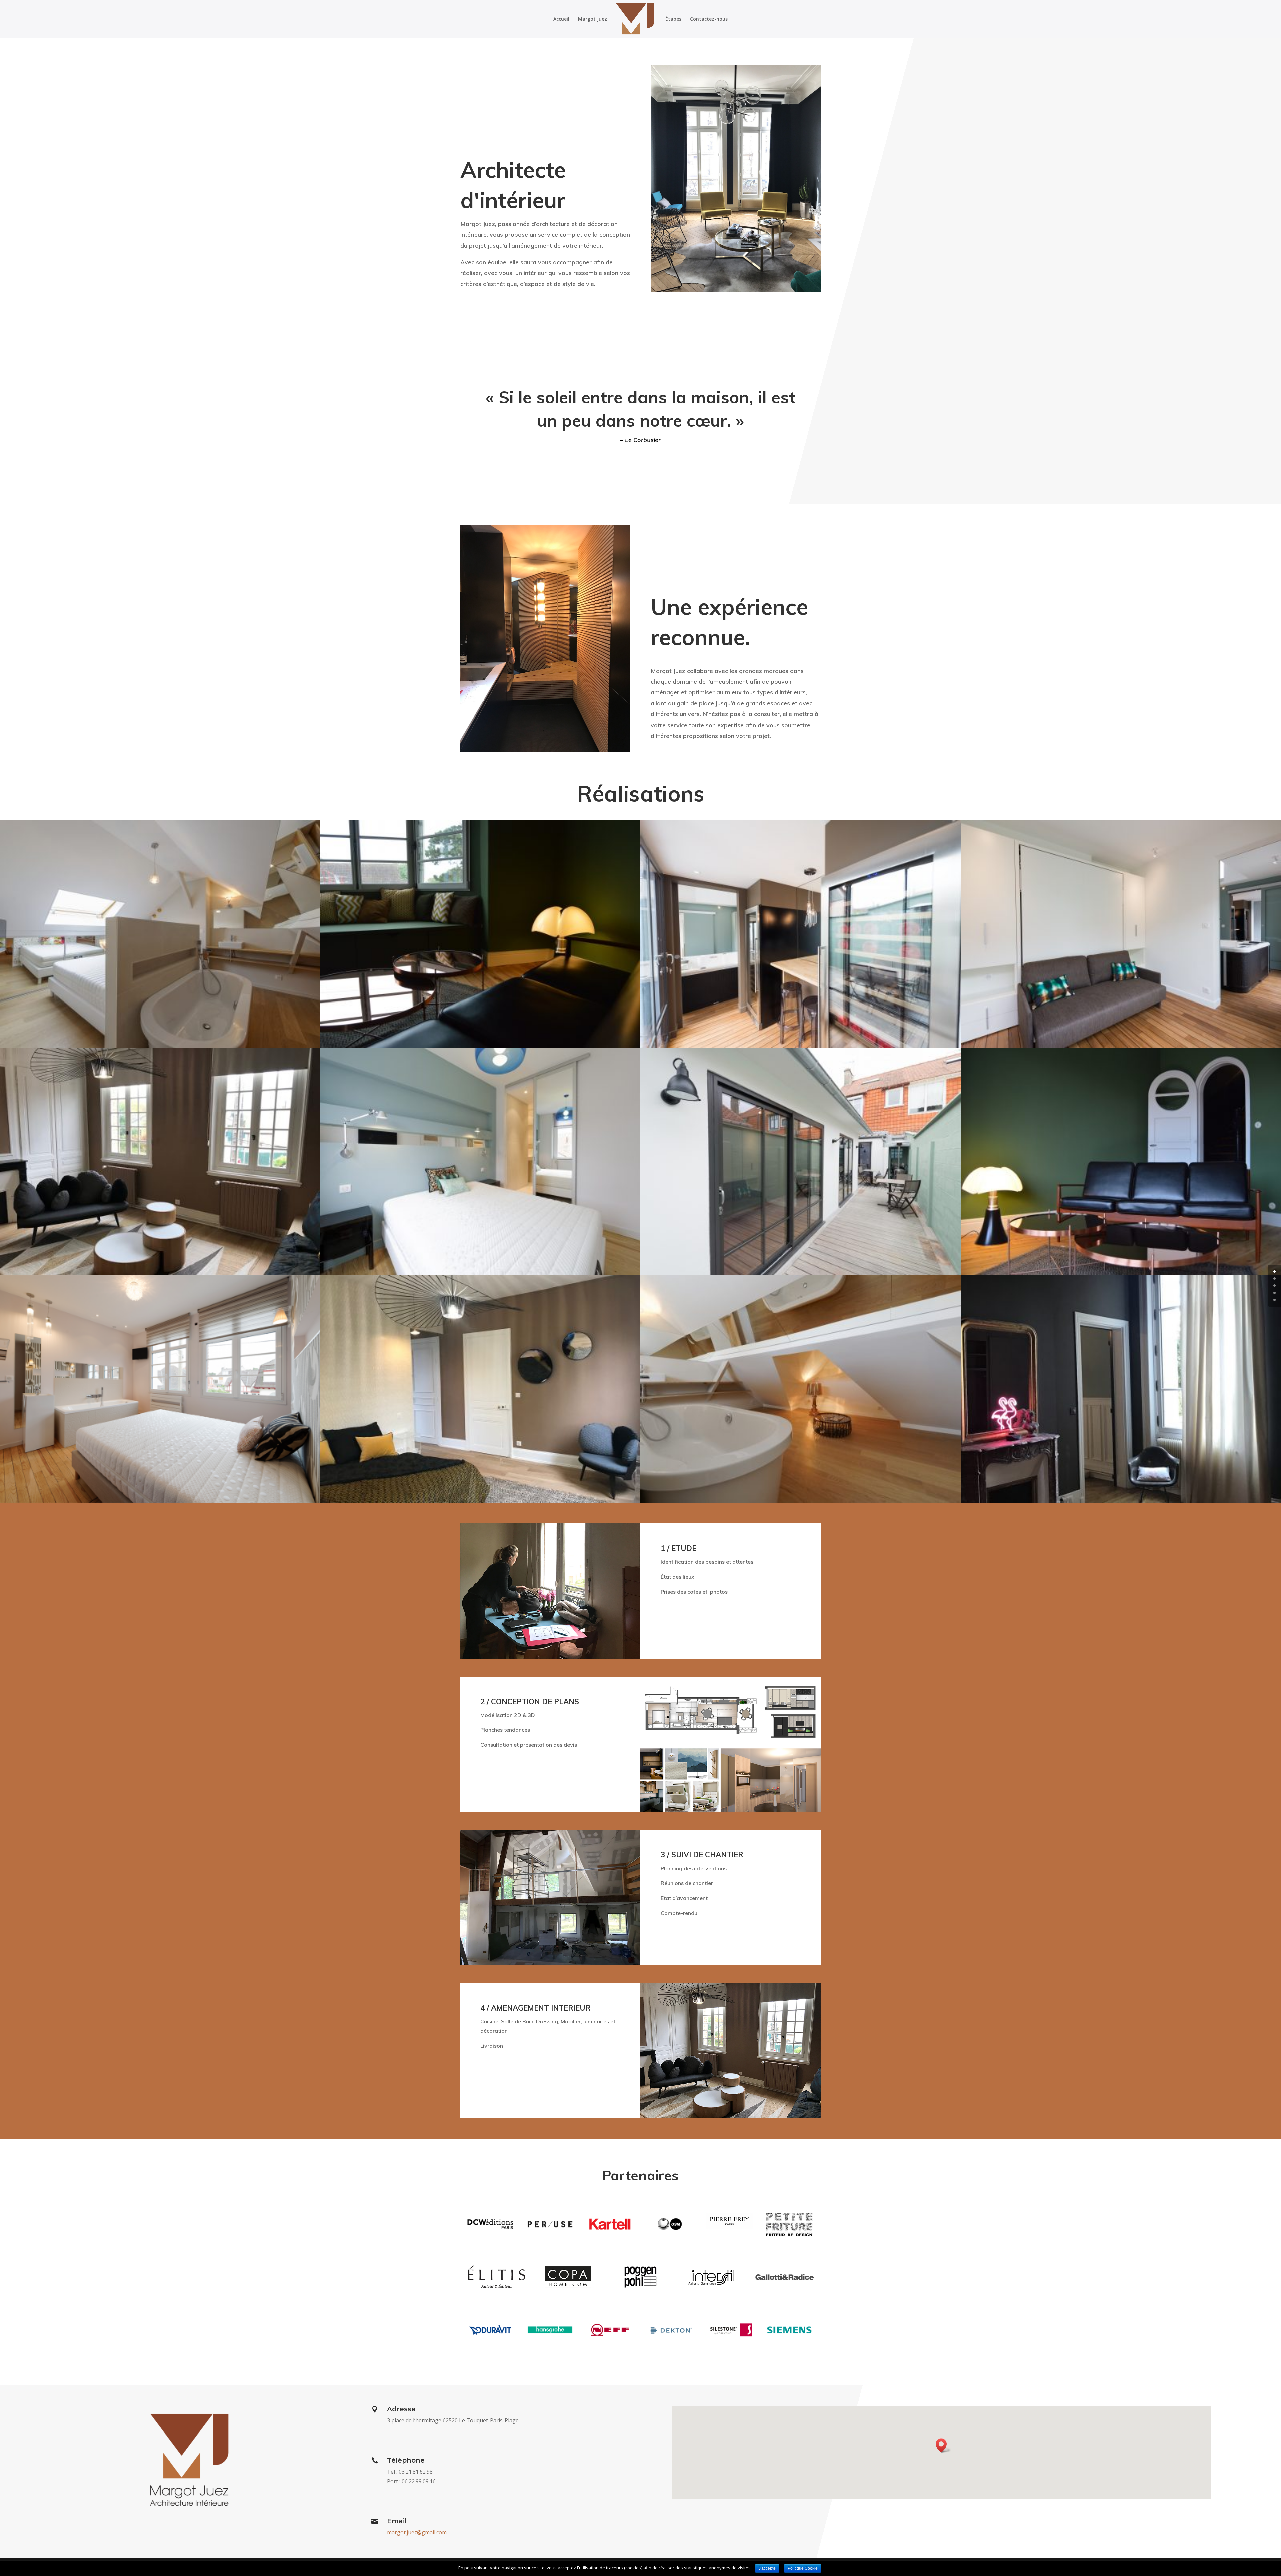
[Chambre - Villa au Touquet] (480, 1273)
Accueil (561, 19)
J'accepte (767, 2568)
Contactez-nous (709, 19)
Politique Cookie (803, 2568)
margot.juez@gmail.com (417, 2532)
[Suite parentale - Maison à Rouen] (160, 1273)
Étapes (673, 19)
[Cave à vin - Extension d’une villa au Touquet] (801, 1046)
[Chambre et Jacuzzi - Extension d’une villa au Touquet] (1121, 1046)
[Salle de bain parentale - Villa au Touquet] (801, 1501)
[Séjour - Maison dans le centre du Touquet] (480, 1046)
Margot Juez (593, 19)
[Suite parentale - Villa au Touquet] (160, 1046)
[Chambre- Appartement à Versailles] (1121, 1501)
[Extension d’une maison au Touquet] (801, 1273)
